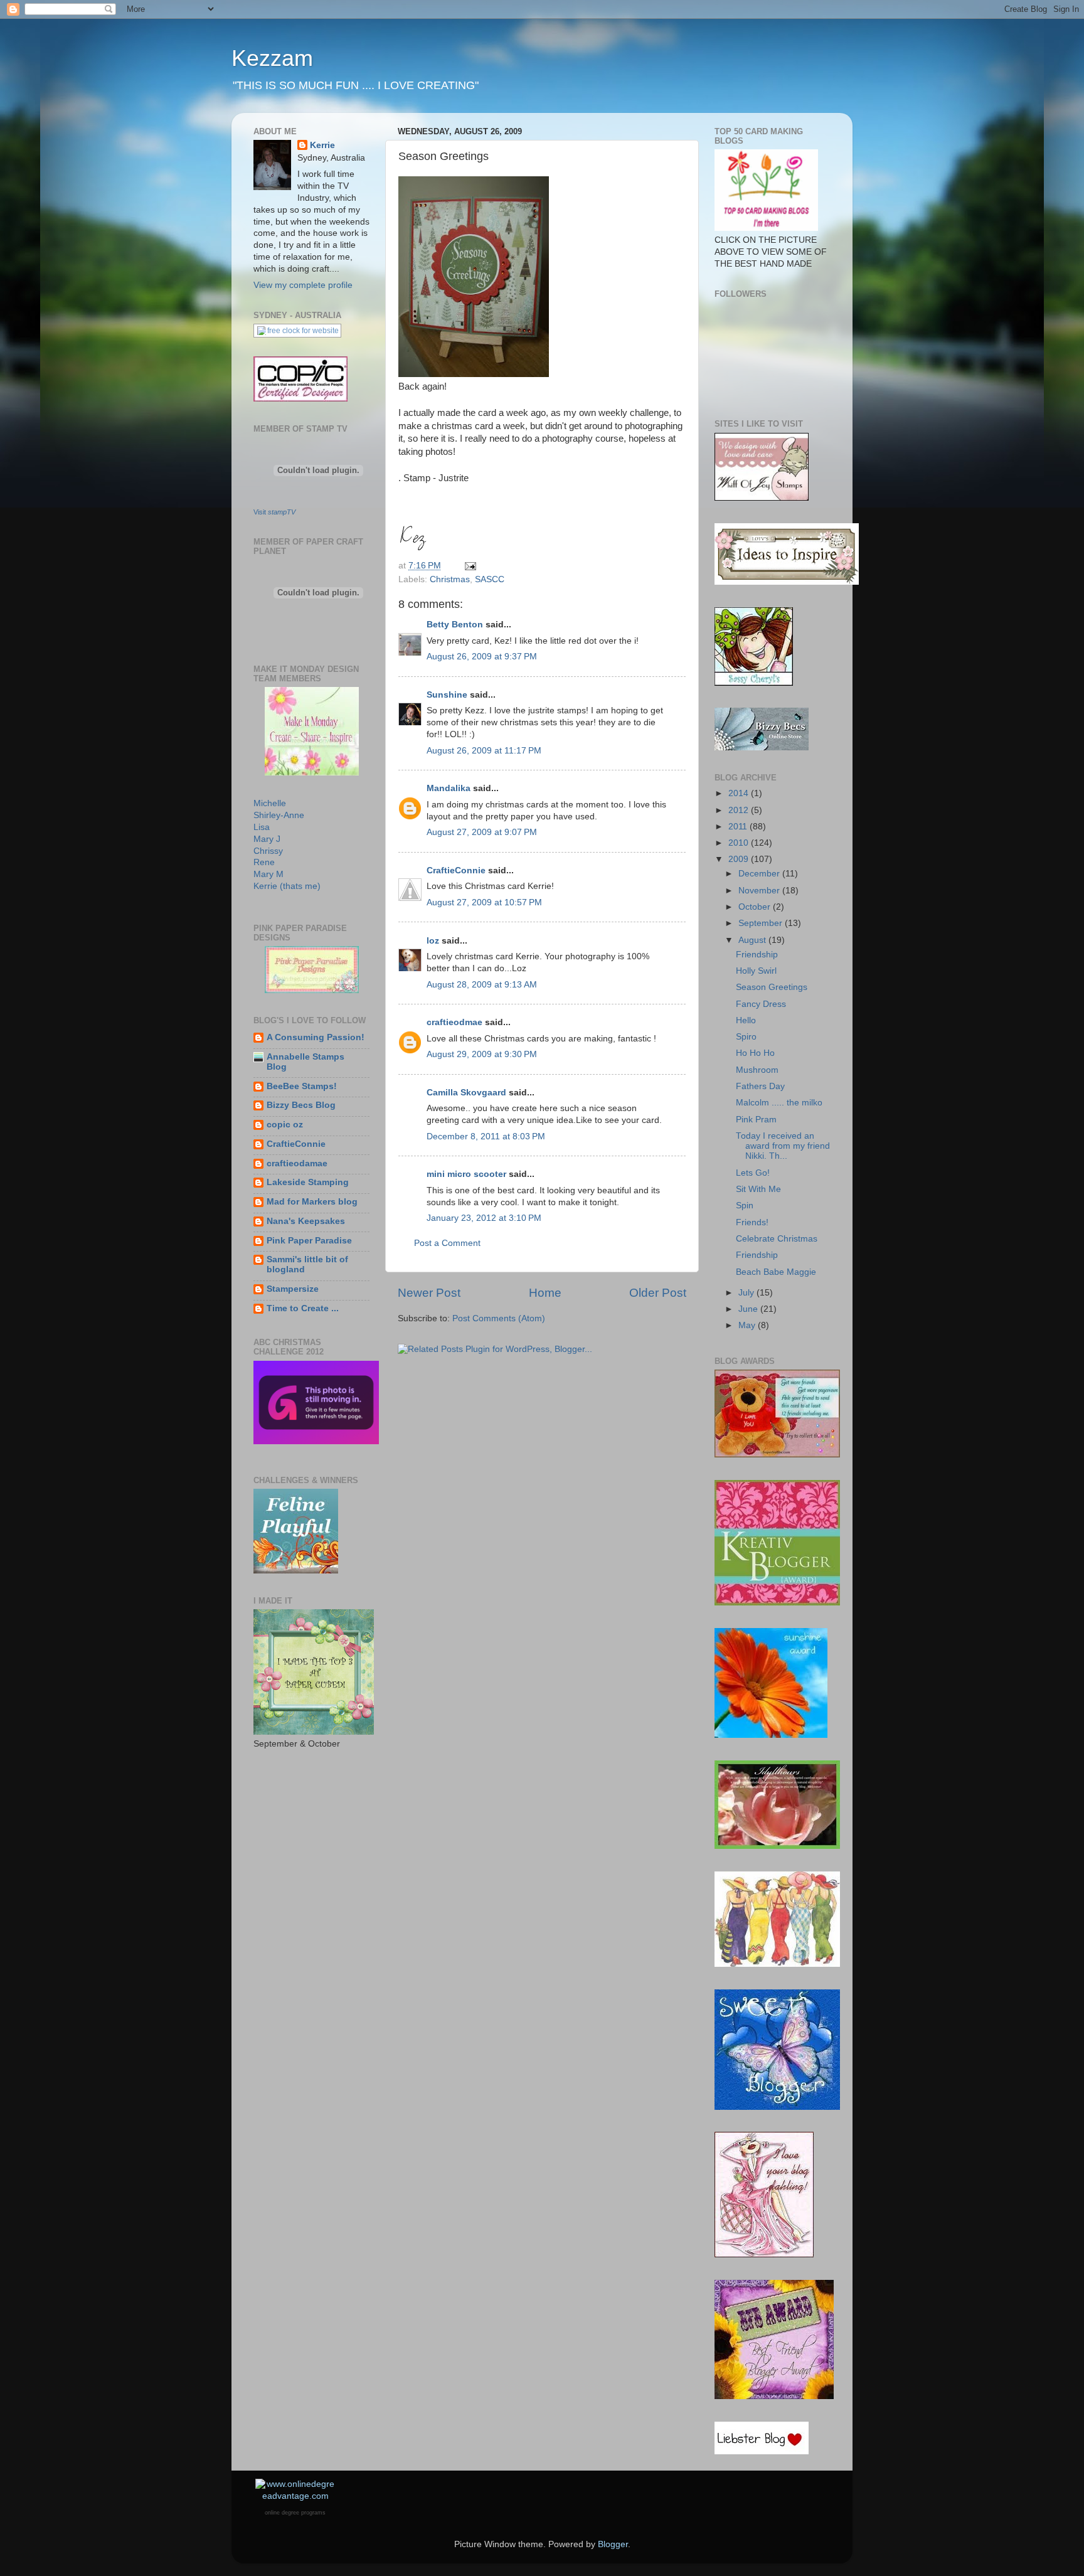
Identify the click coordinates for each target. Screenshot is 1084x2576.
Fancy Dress (761, 1004)
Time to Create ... (303, 1308)
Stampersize (293, 1289)
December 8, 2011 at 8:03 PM (486, 1136)
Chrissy (268, 851)
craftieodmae (454, 1022)
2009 (740, 859)
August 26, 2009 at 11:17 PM (484, 751)
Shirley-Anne (279, 815)
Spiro (746, 1037)
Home (545, 1293)
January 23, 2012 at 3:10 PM (484, 1218)
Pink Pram (756, 1120)
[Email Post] (470, 566)
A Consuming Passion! (316, 1037)
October (756, 907)
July (747, 1293)
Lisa (262, 827)
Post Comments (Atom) (499, 1318)
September (762, 923)
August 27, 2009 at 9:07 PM (482, 832)
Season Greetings (772, 987)
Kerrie (322, 145)
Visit (274, 512)
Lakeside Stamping (308, 1182)
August (753, 940)
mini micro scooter (466, 1174)
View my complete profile (303, 285)
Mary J (267, 839)
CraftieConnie (456, 870)
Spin (745, 1206)
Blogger (613, 2544)
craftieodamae (297, 1163)
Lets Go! (753, 1173)
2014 (740, 793)
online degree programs (295, 2513)
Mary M (268, 874)
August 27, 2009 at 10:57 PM (484, 902)
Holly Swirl (756, 971)
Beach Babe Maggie (776, 1272)
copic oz (285, 1125)
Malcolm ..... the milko (779, 1103)
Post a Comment (447, 1243)
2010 (740, 843)
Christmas (450, 579)
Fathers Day (760, 1086)
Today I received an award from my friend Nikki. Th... (783, 1146)
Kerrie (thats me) (287, 886)
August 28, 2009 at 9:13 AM (482, 985)
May (748, 1325)
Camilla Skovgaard (466, 1093)
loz (433, 941)
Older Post (658, 1293)
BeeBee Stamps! (302, 1086)
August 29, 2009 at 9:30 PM (482, 1054)
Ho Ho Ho (755, 1053)
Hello (746, 1020)
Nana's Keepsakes (306, 1221)
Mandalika (449, 788)
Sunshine (447, 695)
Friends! (752, 1222)
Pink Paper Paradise (309, 1241)
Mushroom (757, 1070)
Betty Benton (455, 625)
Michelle (270, 803)
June (749, 1309)
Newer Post (429, 1293)
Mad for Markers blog (312, 1202)
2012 (740, 810)
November (760, 891)
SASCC (490, 579)
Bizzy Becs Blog (301, 1105)
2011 (739, 827)
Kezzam (272, 58)
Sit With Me (758, 1189)
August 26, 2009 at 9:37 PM (482, 657)
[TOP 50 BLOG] (766, 228)
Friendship (757, 955)
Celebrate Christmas (777, 1239)
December (760, 874)
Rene (264, 862)
